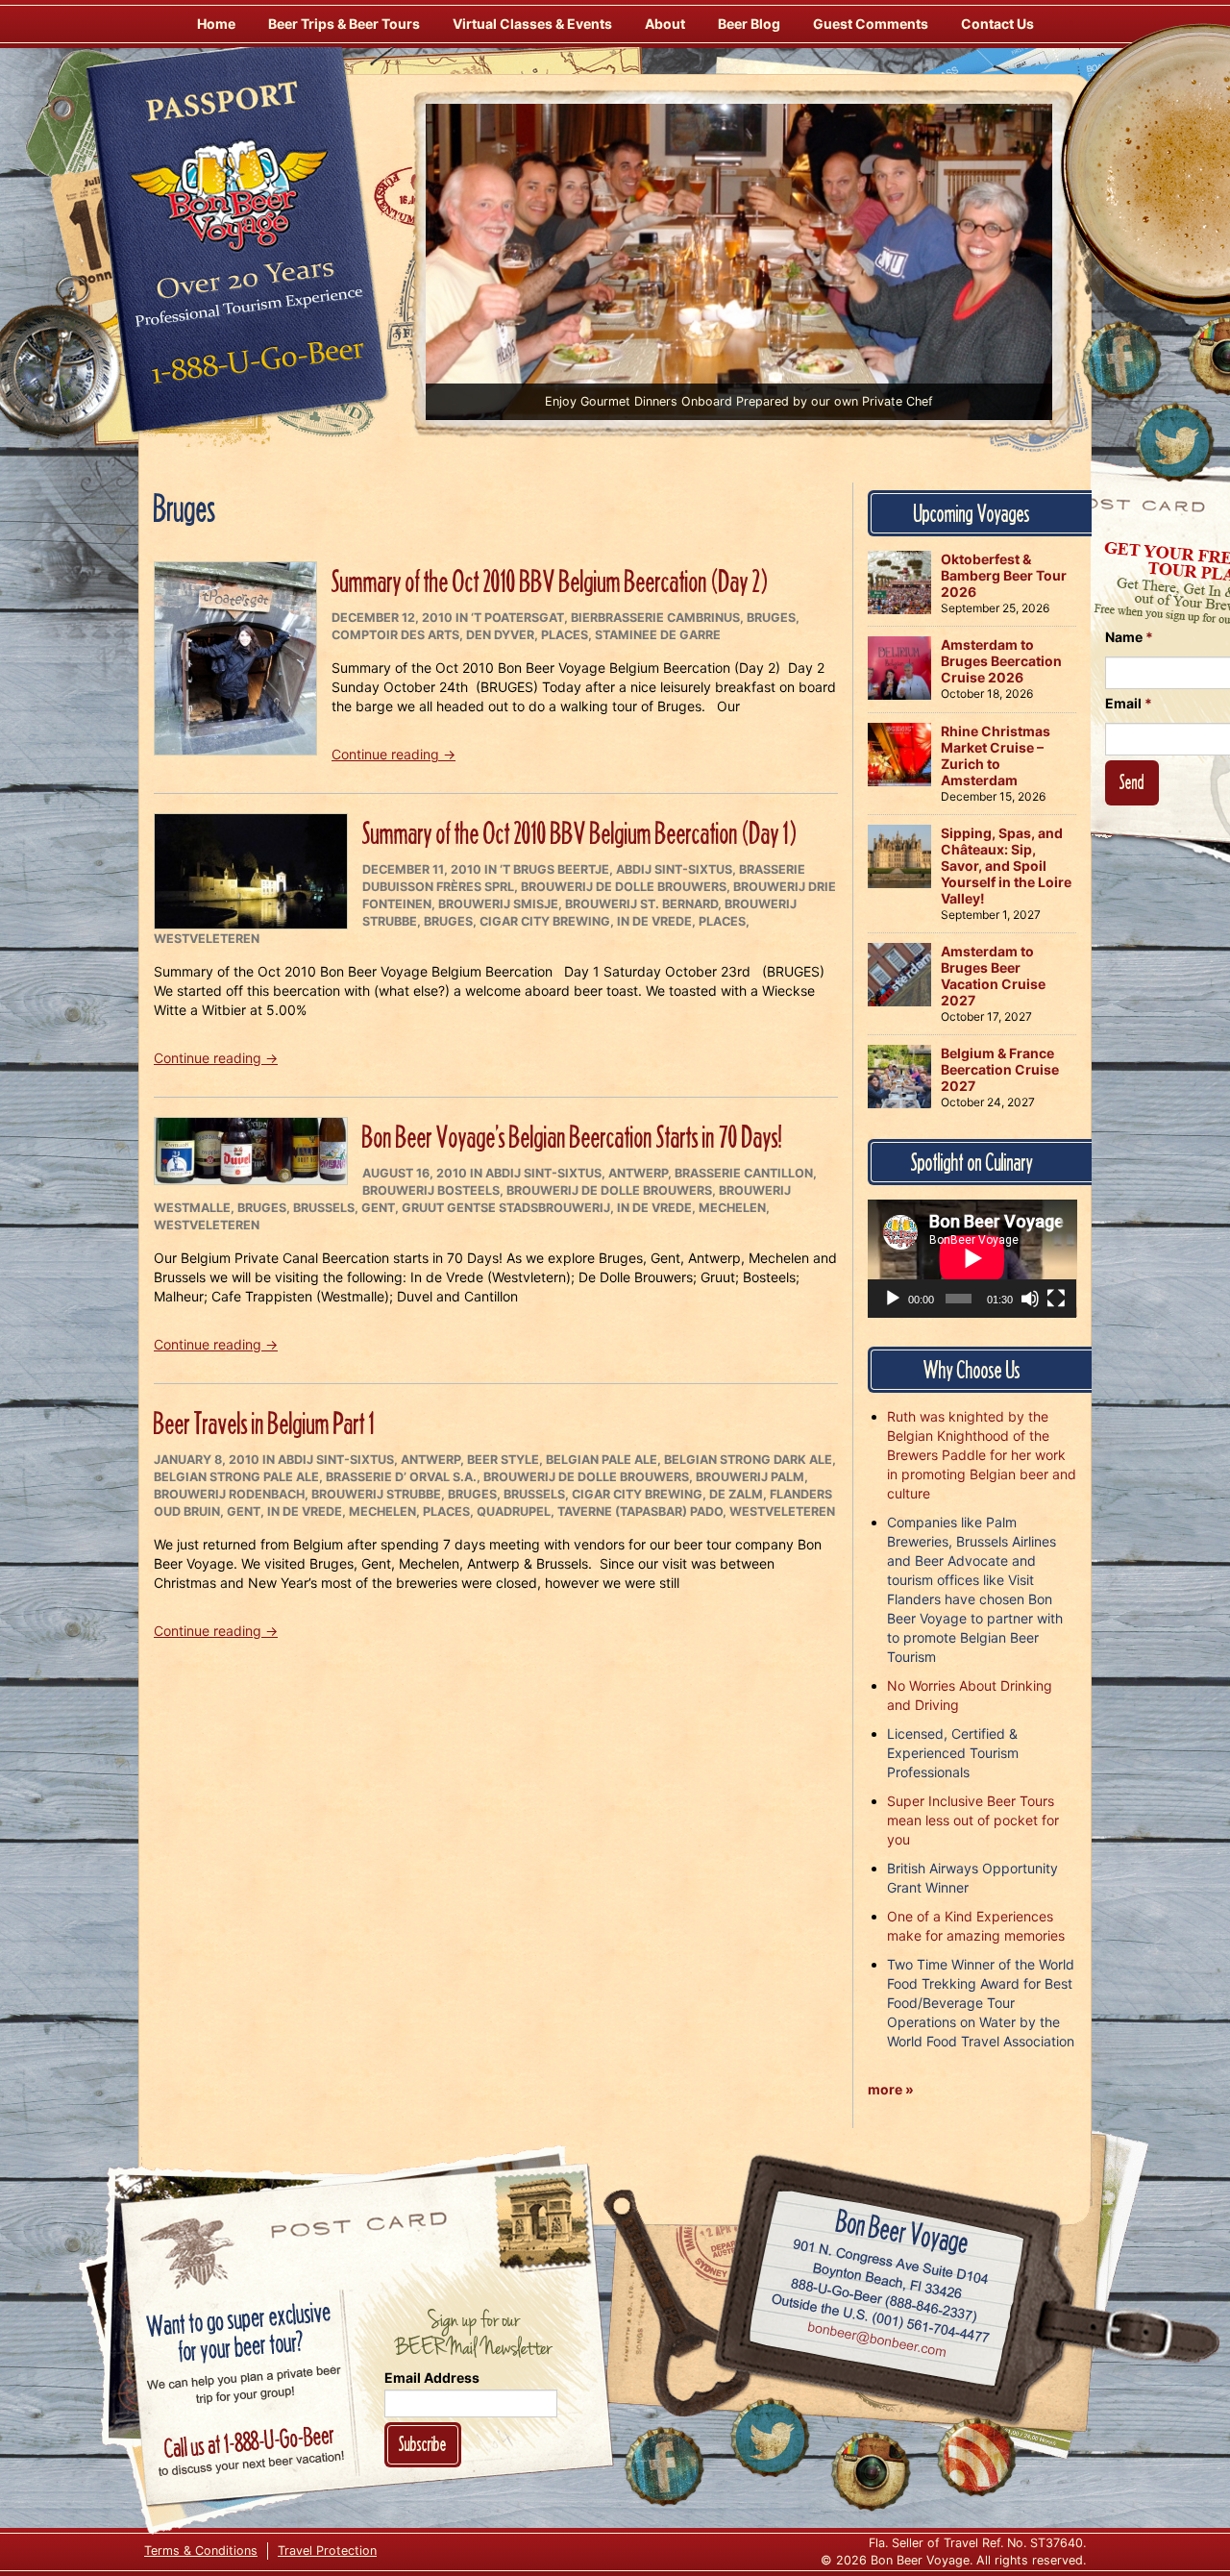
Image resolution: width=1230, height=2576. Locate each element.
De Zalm (736, 1494)
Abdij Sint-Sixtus (674, 869)
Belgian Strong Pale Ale (236, 1477)
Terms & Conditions (201, 2551)
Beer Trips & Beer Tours (344, 24)
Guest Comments (871, 24)
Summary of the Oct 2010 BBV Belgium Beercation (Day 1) (579, 833)
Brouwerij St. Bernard (641, 904)
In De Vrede (654, 921)
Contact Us (997, 24)
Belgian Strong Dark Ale (748, 1460)
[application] (972, 1258)
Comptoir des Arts (395, 635)
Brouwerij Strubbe (376, 1494)
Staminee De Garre (658, 635)
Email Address (432, 2378)
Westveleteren (207, 939)
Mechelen (732, 1208)
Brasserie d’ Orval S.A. (401, 1477)
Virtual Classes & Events (532, 24)
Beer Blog (749, 24)
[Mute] (1030, 1299)
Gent (378, 1208)
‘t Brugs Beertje (554, 869)
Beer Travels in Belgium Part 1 (264, 1423)
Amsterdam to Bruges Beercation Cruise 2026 (1001, 661)
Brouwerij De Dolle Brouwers (624, 887)
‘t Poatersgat (517, 618)
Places (565, 635)
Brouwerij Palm (750, 1477)
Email (1129, 703)
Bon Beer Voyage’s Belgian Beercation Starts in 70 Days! (572, 1137)
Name (1129, 637)
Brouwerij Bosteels (431, 1190)
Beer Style (503, 1460)
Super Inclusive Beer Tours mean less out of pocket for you (973, 1820)
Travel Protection (327, 2551)
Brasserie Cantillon (744, 1173)
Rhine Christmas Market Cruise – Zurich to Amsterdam (996, 755)
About (665, 24)
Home (216, 24)
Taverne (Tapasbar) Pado (640, 1511)
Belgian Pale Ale (602, 1460)
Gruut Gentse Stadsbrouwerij (506, 1208)
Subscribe (423, 2444)
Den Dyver (500, 635)
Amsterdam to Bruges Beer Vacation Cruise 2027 (993, 976)
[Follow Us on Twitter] (1174, 442)
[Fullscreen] (1056, 1299)
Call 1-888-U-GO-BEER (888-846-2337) (885, 2296)
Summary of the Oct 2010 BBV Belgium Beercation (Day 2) (550, 581)
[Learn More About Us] (976, 2457)
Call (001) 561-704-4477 (881, 2318)
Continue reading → (394, 754)
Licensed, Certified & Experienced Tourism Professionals (953, 1753)
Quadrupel (514, 1511)
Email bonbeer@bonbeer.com (876, 2341)
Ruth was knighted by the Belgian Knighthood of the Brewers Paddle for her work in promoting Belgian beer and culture (982, 1455)
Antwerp (638, 1173)
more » (891, 2089)
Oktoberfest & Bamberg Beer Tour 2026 (1004, 575)
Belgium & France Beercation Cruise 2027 (1000, 1069)
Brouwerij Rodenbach (229, 1494)
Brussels (324, 1208)
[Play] (893, 1299)
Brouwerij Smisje (498, 904)
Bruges (771, 618)
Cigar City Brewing (545, 921)
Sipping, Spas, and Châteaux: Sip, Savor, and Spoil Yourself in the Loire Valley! (1006, 866)
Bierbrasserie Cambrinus (655, 618)
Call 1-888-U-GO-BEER (254, 367)
